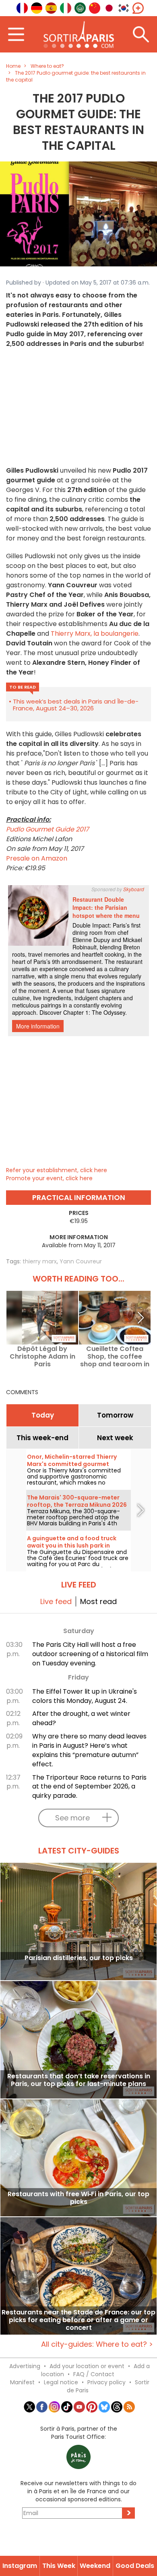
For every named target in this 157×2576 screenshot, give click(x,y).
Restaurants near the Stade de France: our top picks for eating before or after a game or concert (78, 2320)
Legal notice (61, 2382)
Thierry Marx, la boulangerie (95, 634)
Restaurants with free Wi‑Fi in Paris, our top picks (78, 2198)
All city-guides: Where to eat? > (97, 2344)
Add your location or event (87, 2366)
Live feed (56, 1601)
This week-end (42, 1438)
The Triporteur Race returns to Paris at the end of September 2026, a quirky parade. (89, 1787)
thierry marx (40, 1261)
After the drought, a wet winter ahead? (81, 1718)
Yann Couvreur (81, 1261)
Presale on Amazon (37, 858)
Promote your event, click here (49, 1178)
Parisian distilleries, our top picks (79, 1958)
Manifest (22, 2382)
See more (72, 1818)
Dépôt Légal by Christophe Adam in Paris (42, 1356)
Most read (98, 1601)
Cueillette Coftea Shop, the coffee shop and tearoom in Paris (115, 1356)
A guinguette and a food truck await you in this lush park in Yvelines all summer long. (72, 1546)
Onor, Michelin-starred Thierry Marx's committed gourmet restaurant (72, 1464)
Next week (115, 1438)
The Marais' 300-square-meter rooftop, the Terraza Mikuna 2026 (77, 1501)
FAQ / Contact (94, 2374)
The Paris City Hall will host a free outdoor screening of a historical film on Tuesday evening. (90, 1654)
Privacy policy (106, 2382)
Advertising (25, 2366)
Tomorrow (115, 1415)
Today (43, 1415)
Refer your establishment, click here (57, 1170)
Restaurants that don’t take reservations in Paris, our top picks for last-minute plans (79, 2080)
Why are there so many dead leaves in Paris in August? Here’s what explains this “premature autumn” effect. (89, 1750)
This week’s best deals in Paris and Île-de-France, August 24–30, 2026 (76, 705)
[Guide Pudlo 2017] (78, 214)
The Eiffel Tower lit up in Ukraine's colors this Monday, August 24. (85, 1696)
